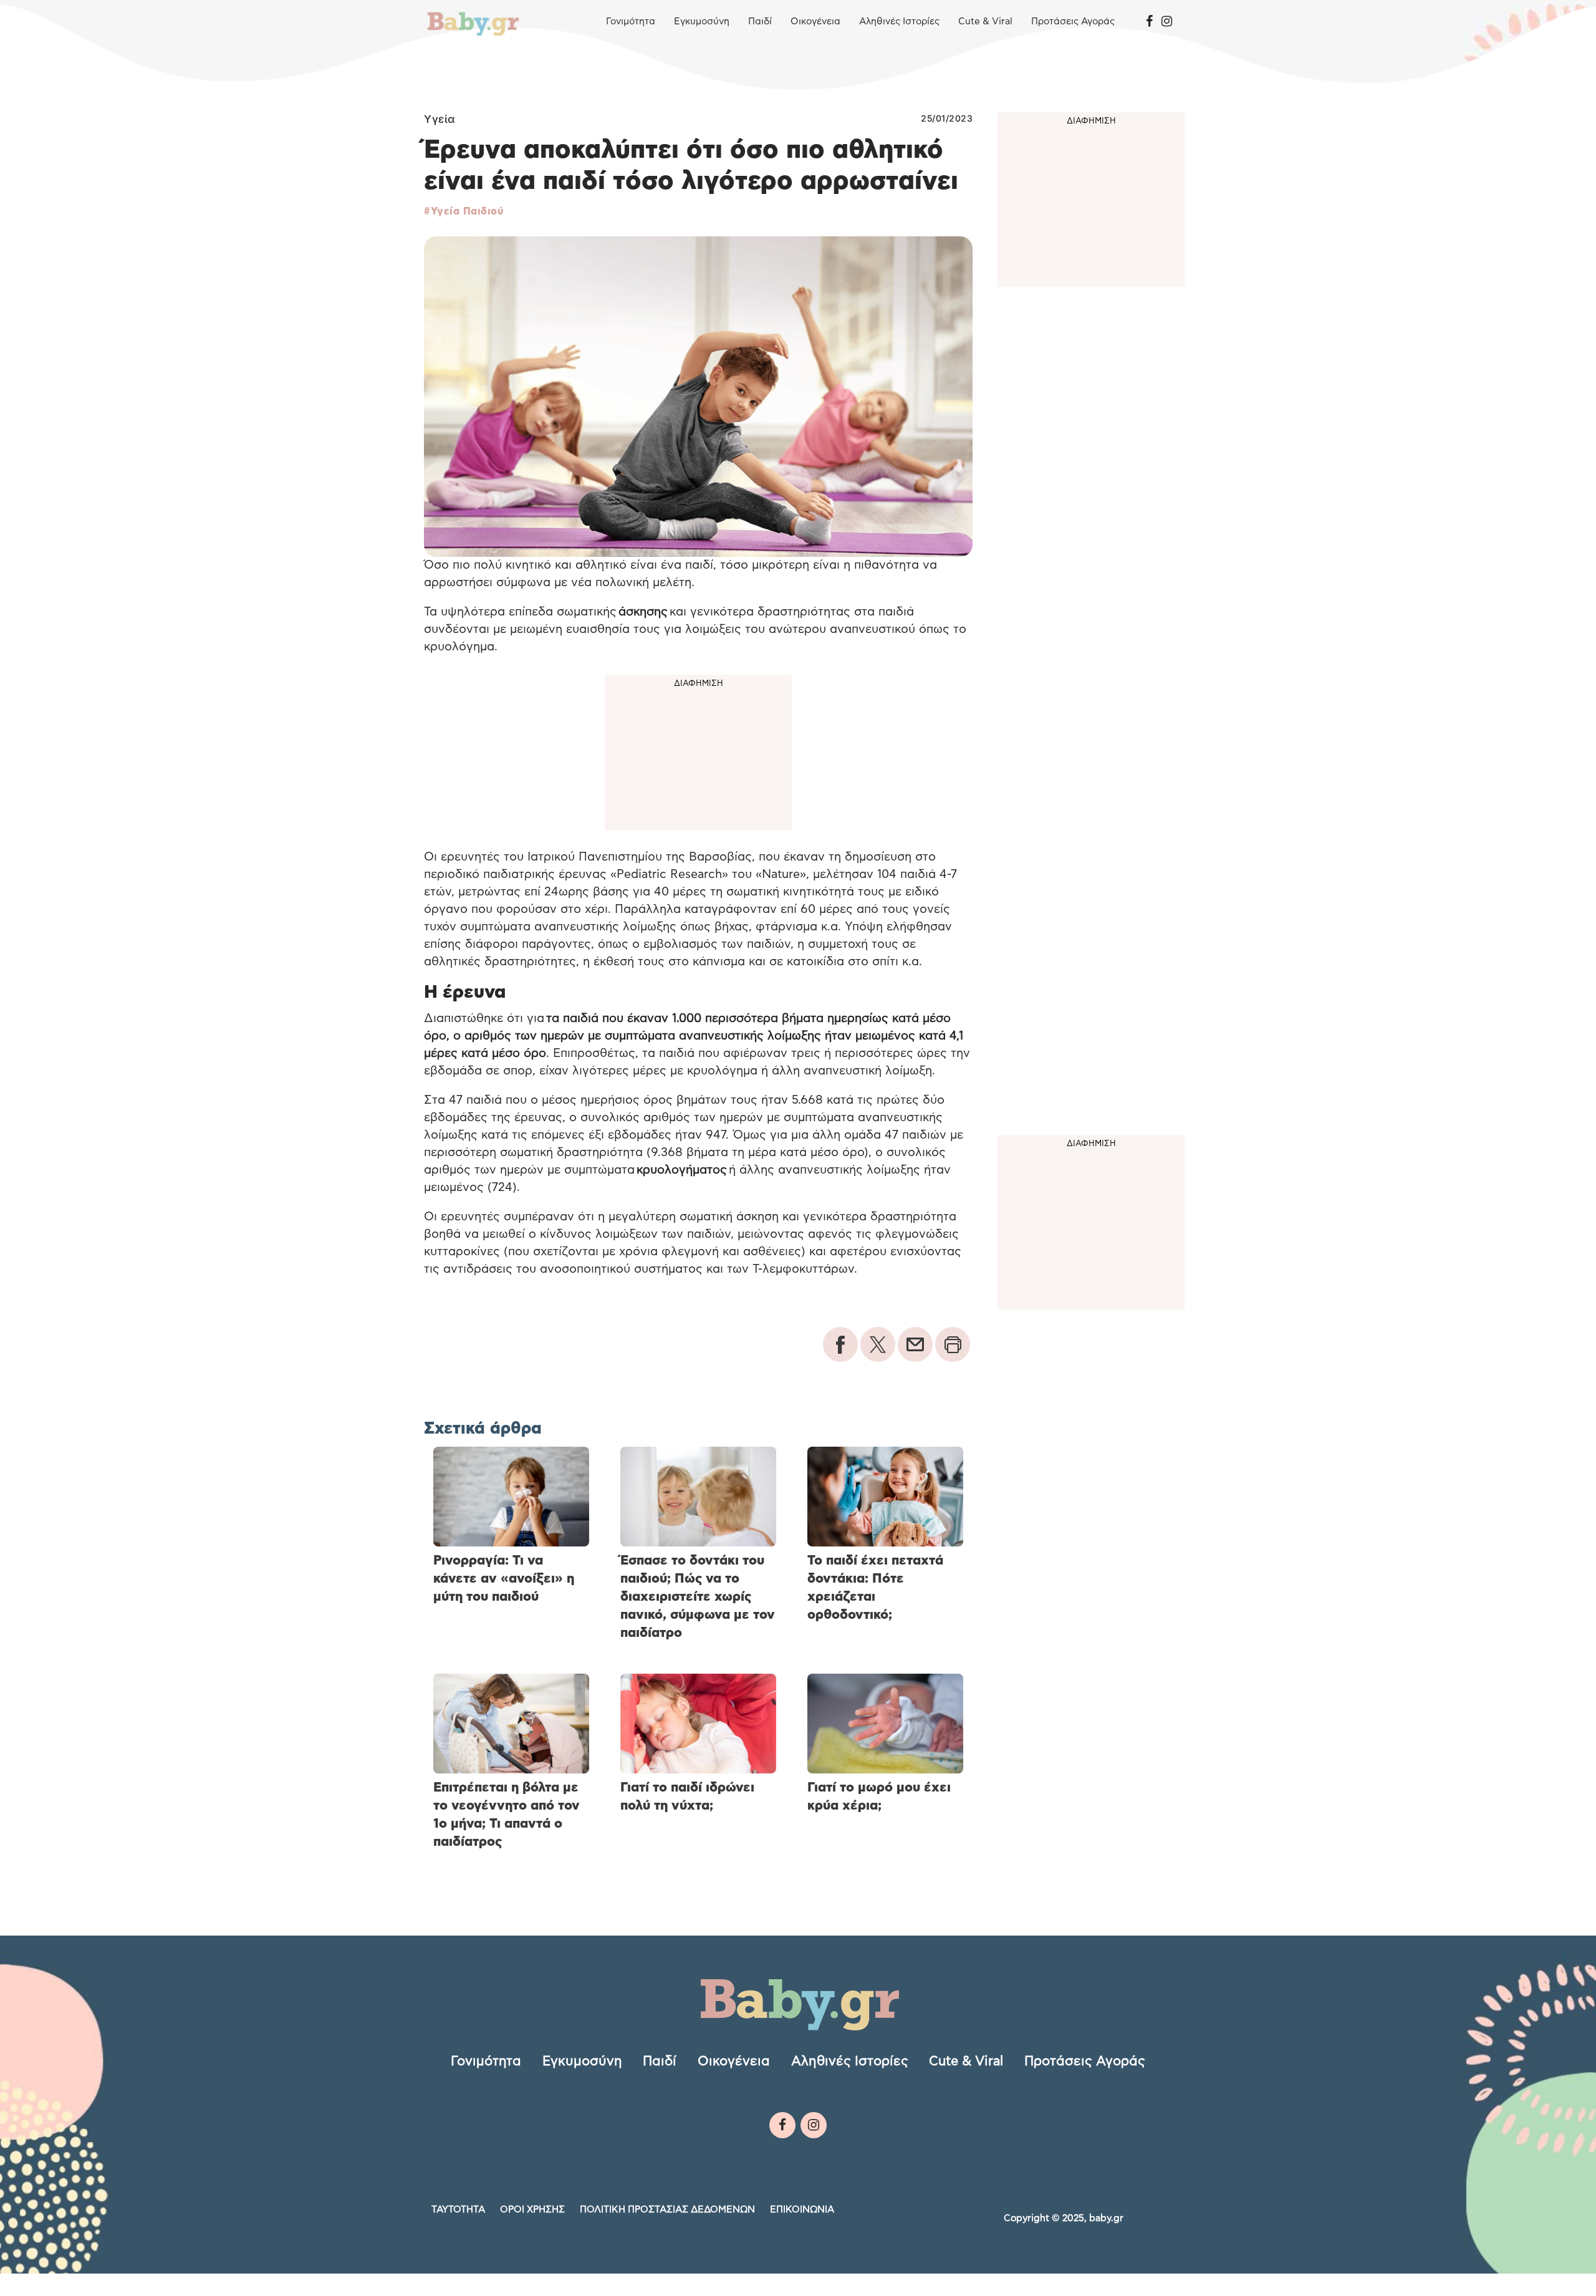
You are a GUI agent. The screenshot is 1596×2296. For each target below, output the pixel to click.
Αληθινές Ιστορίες (899, 22)
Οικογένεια (815, 22)
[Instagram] (1167, 22)
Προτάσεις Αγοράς (1073, 22)
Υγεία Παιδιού (467, 211)
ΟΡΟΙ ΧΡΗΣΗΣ (532, 2210)
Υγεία (440, 119)
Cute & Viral (985, 22)
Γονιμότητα (631, 22)
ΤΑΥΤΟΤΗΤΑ (458, 2210)
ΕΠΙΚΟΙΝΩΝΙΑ (802, 2210)
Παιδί (760, 22)
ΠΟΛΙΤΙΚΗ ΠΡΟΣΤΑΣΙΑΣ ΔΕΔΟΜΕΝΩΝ (667, 2210)
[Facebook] (1149, 22)
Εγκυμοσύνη (702, 22)
